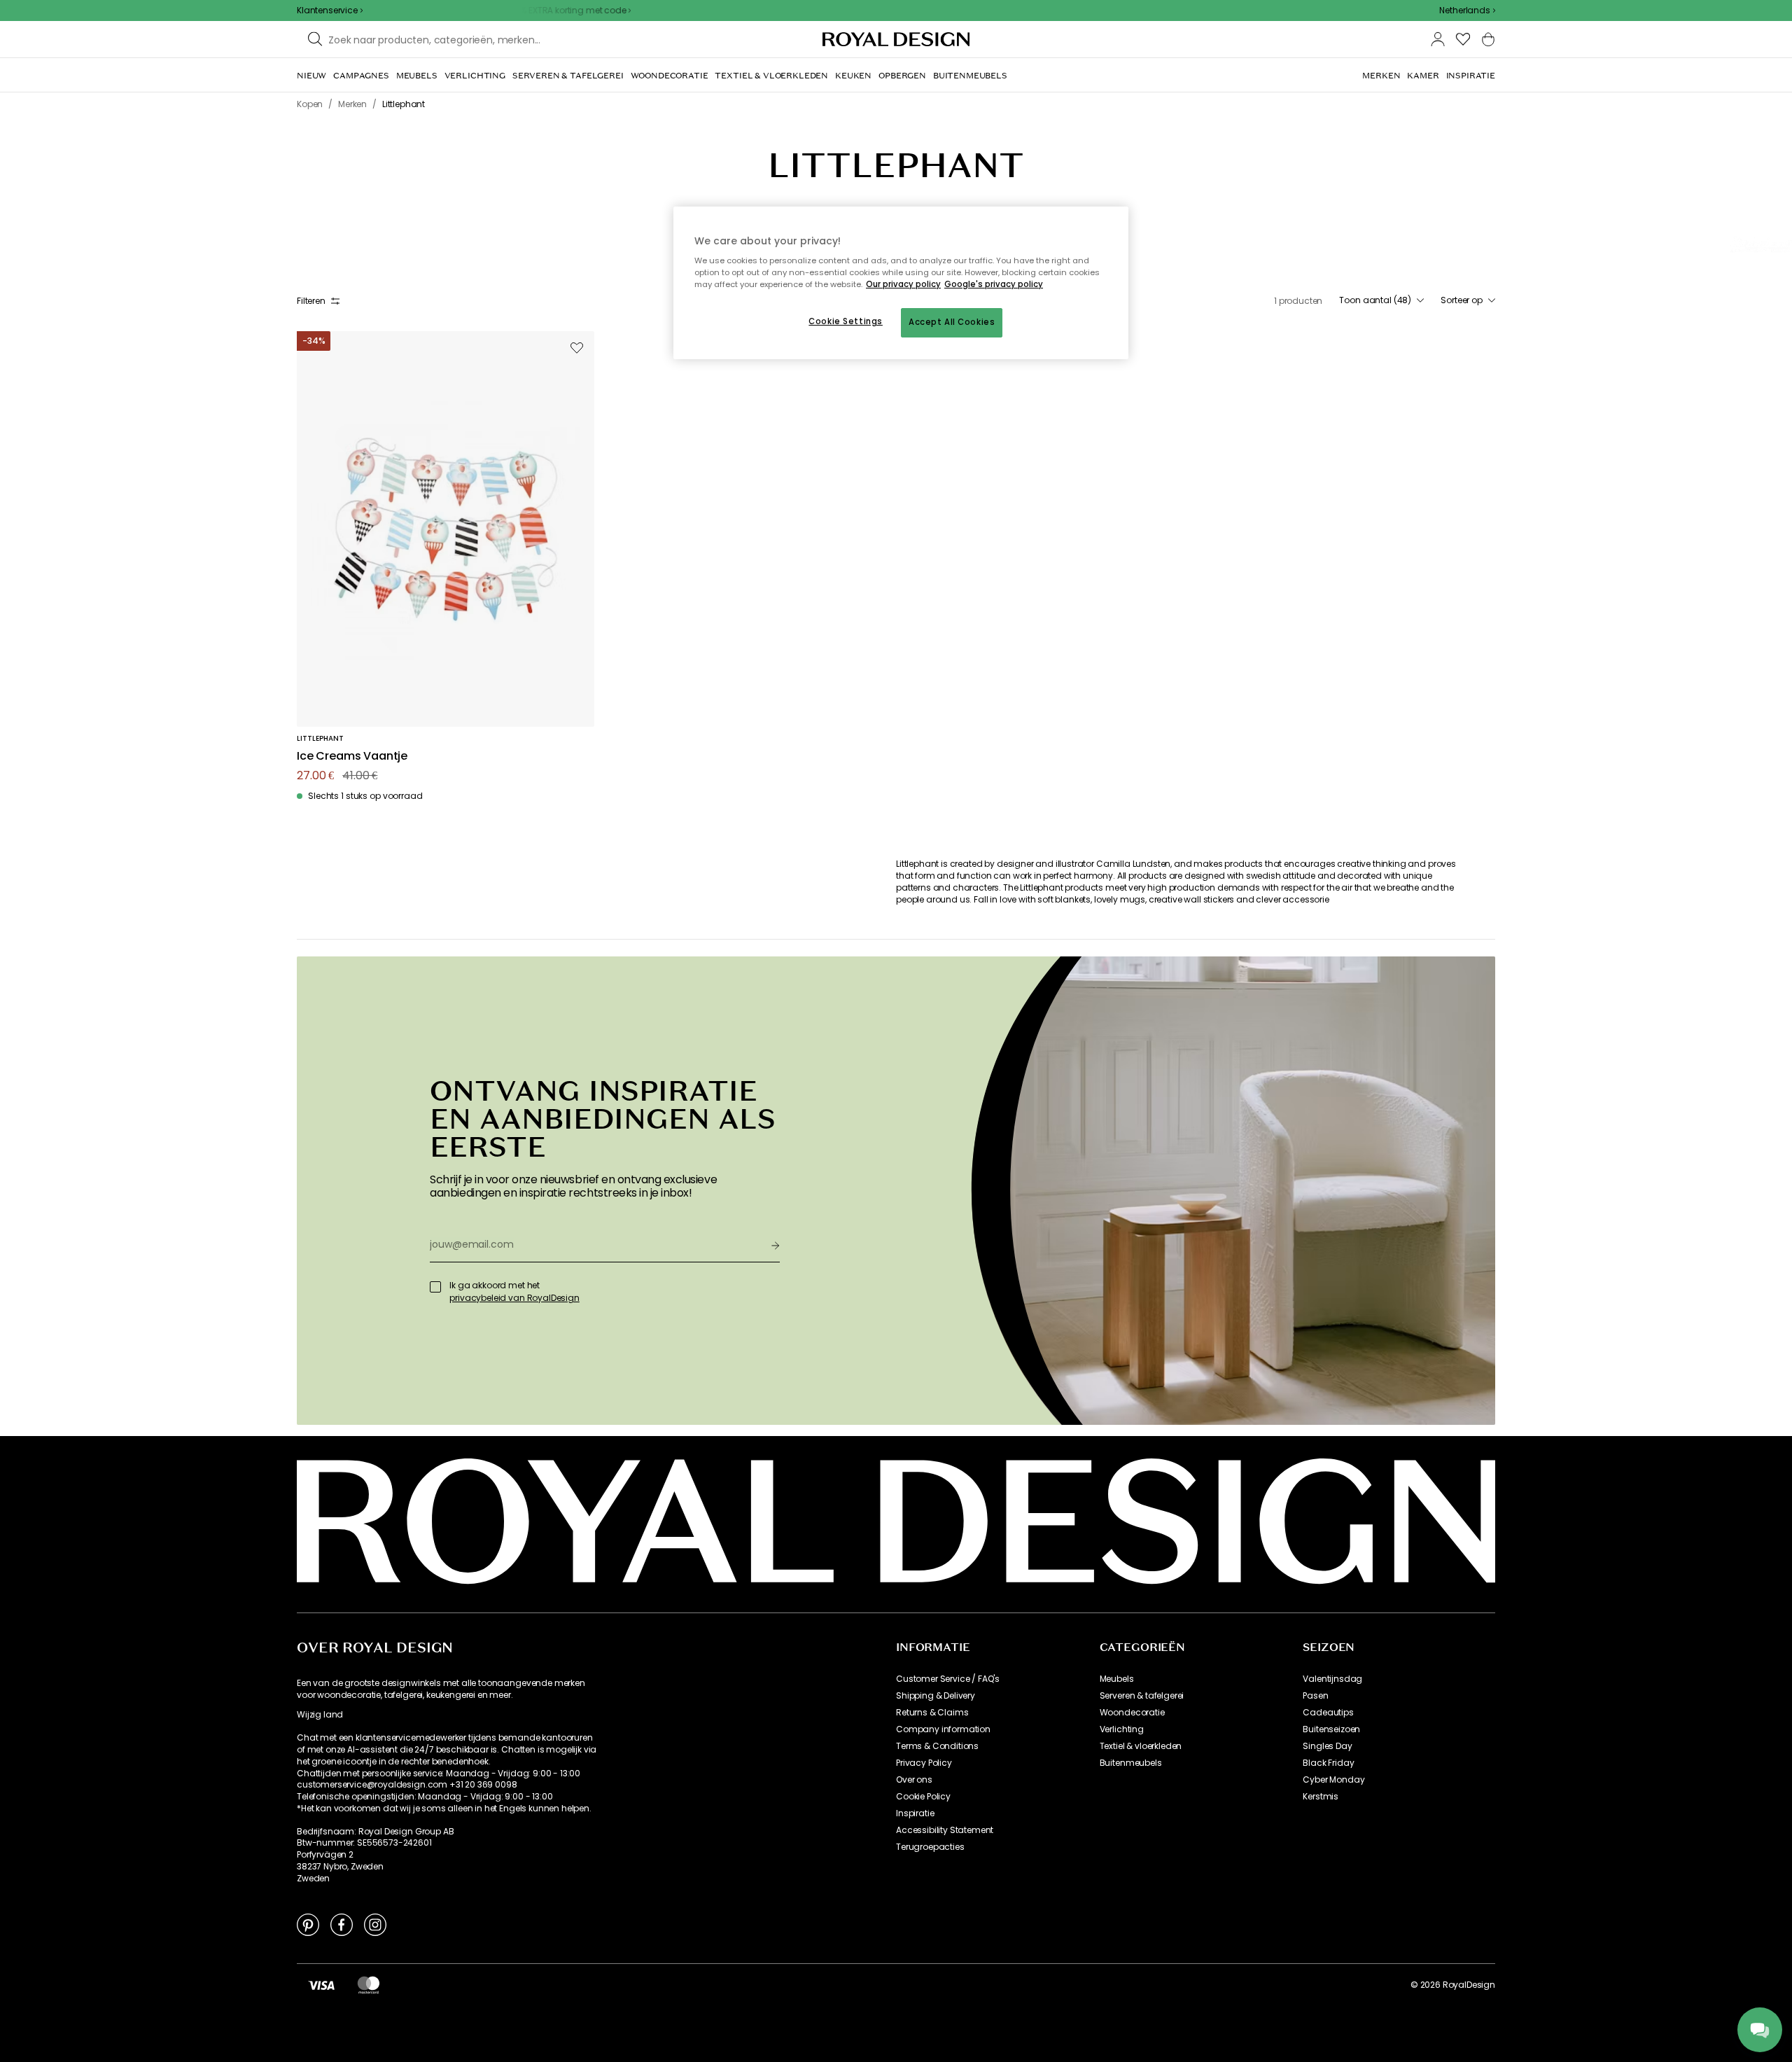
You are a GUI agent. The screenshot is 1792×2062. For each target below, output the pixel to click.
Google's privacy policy (994, 284)
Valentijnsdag (1332, 1679)
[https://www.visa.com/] (321, 1985)
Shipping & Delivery (936, 1696)
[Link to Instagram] (375, 1924)
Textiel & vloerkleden (1141, 1746)
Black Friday (1328, 1763)
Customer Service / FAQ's (948, 1679)
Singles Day (1327, 1746)
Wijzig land (320, 1715)
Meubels (1117, 1679)
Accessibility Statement (945, 1830)
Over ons (914, 1780)
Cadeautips (1328, 1713)
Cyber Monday (1333, 1780)
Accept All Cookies (952, 322)
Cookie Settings (846, 321)
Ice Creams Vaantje (352, 757)
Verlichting (1122, 1729)
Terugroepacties (930, 1847)
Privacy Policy (924, 1763)
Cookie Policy (923, 1797)
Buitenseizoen (1331, 1729)
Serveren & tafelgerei (1142, 1696)
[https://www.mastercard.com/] (369, 1985)
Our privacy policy (903, 284)
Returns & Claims (932, 1713)
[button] (1467, 11)
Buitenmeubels (1131, 1763)
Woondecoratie (1132, 1713)
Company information (943, 1729)
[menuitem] (311, 76)
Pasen (1315, 1696)
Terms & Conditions (937, 1746)
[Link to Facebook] (342, 1924)
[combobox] (1467, 11)
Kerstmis (1321, 1797)
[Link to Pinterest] (308, 1924)
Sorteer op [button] (1462, 300)
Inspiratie (915, 1813)
